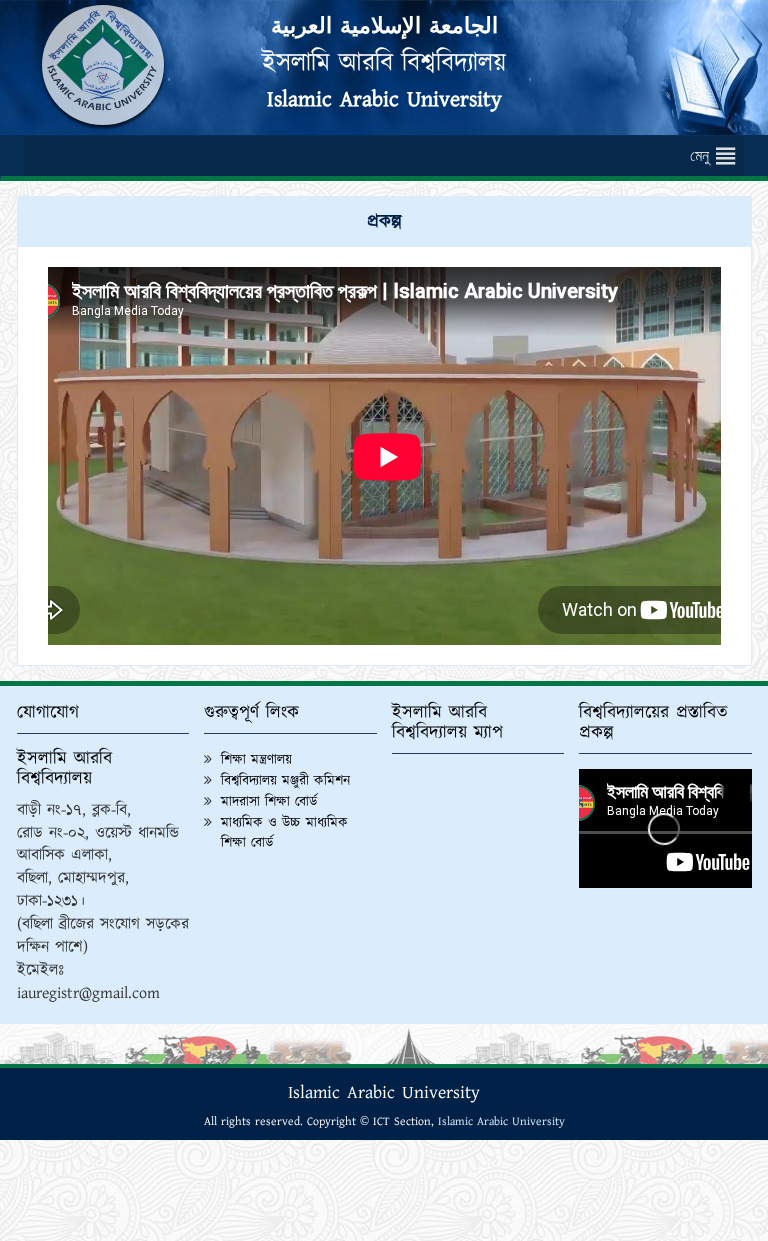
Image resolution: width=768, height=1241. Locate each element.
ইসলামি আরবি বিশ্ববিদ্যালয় (384, 63)
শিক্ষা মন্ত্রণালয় (256, 760)
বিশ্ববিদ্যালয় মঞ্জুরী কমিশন (285, 781)
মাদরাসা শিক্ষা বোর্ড (269, 802)
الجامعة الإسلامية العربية (384, 26)
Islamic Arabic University (384, 99)
